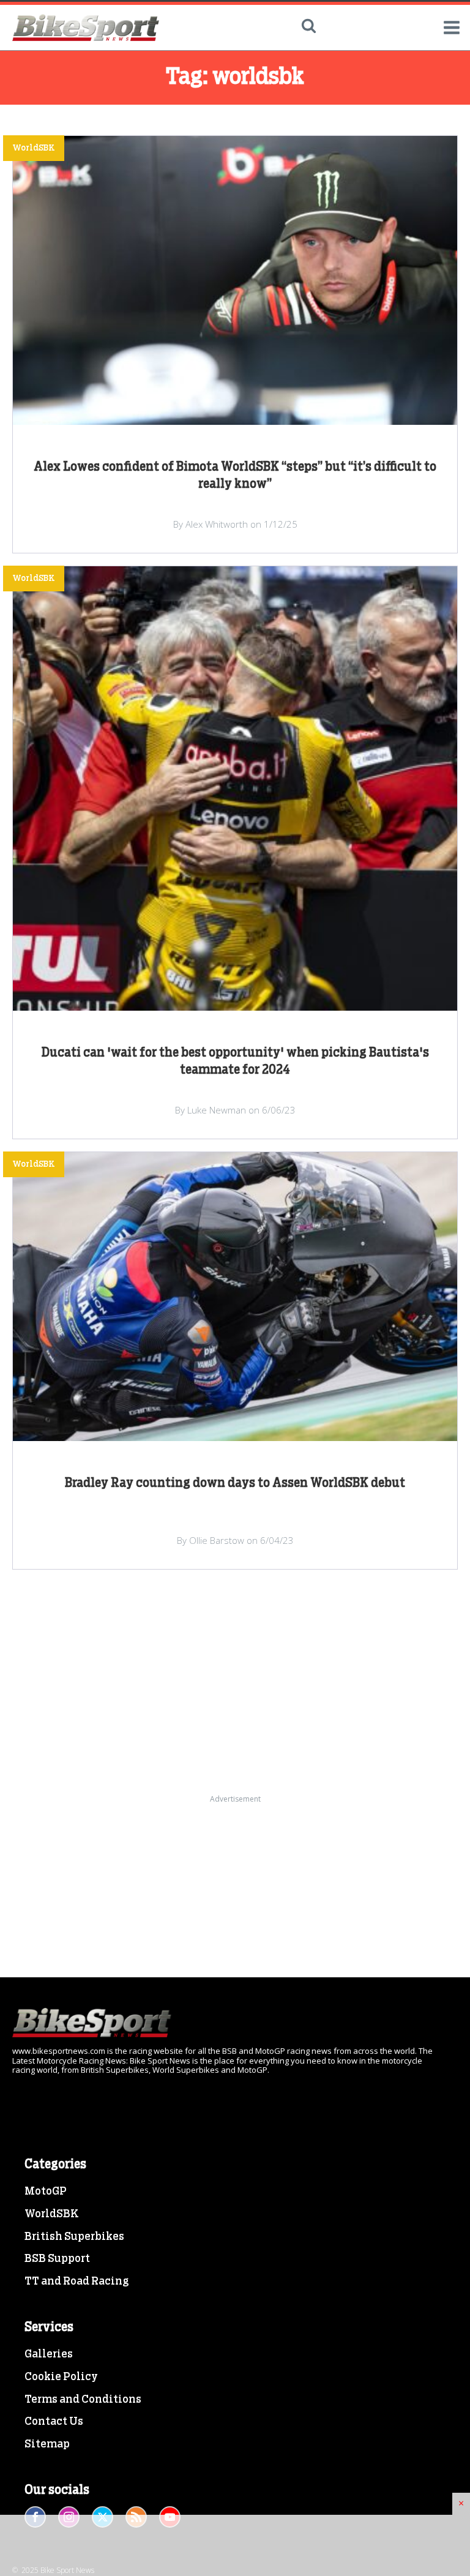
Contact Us (54, 2422)
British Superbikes (74, 2237)
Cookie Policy (61, 2377)
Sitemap (47, 2444)
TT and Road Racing (77, 2282)
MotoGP (46, 2192)
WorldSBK (52, 2214)
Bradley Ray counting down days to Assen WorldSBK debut (235, 1483)
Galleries (49, 2354)
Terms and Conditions (83, 2400)
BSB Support (57, 2259)
